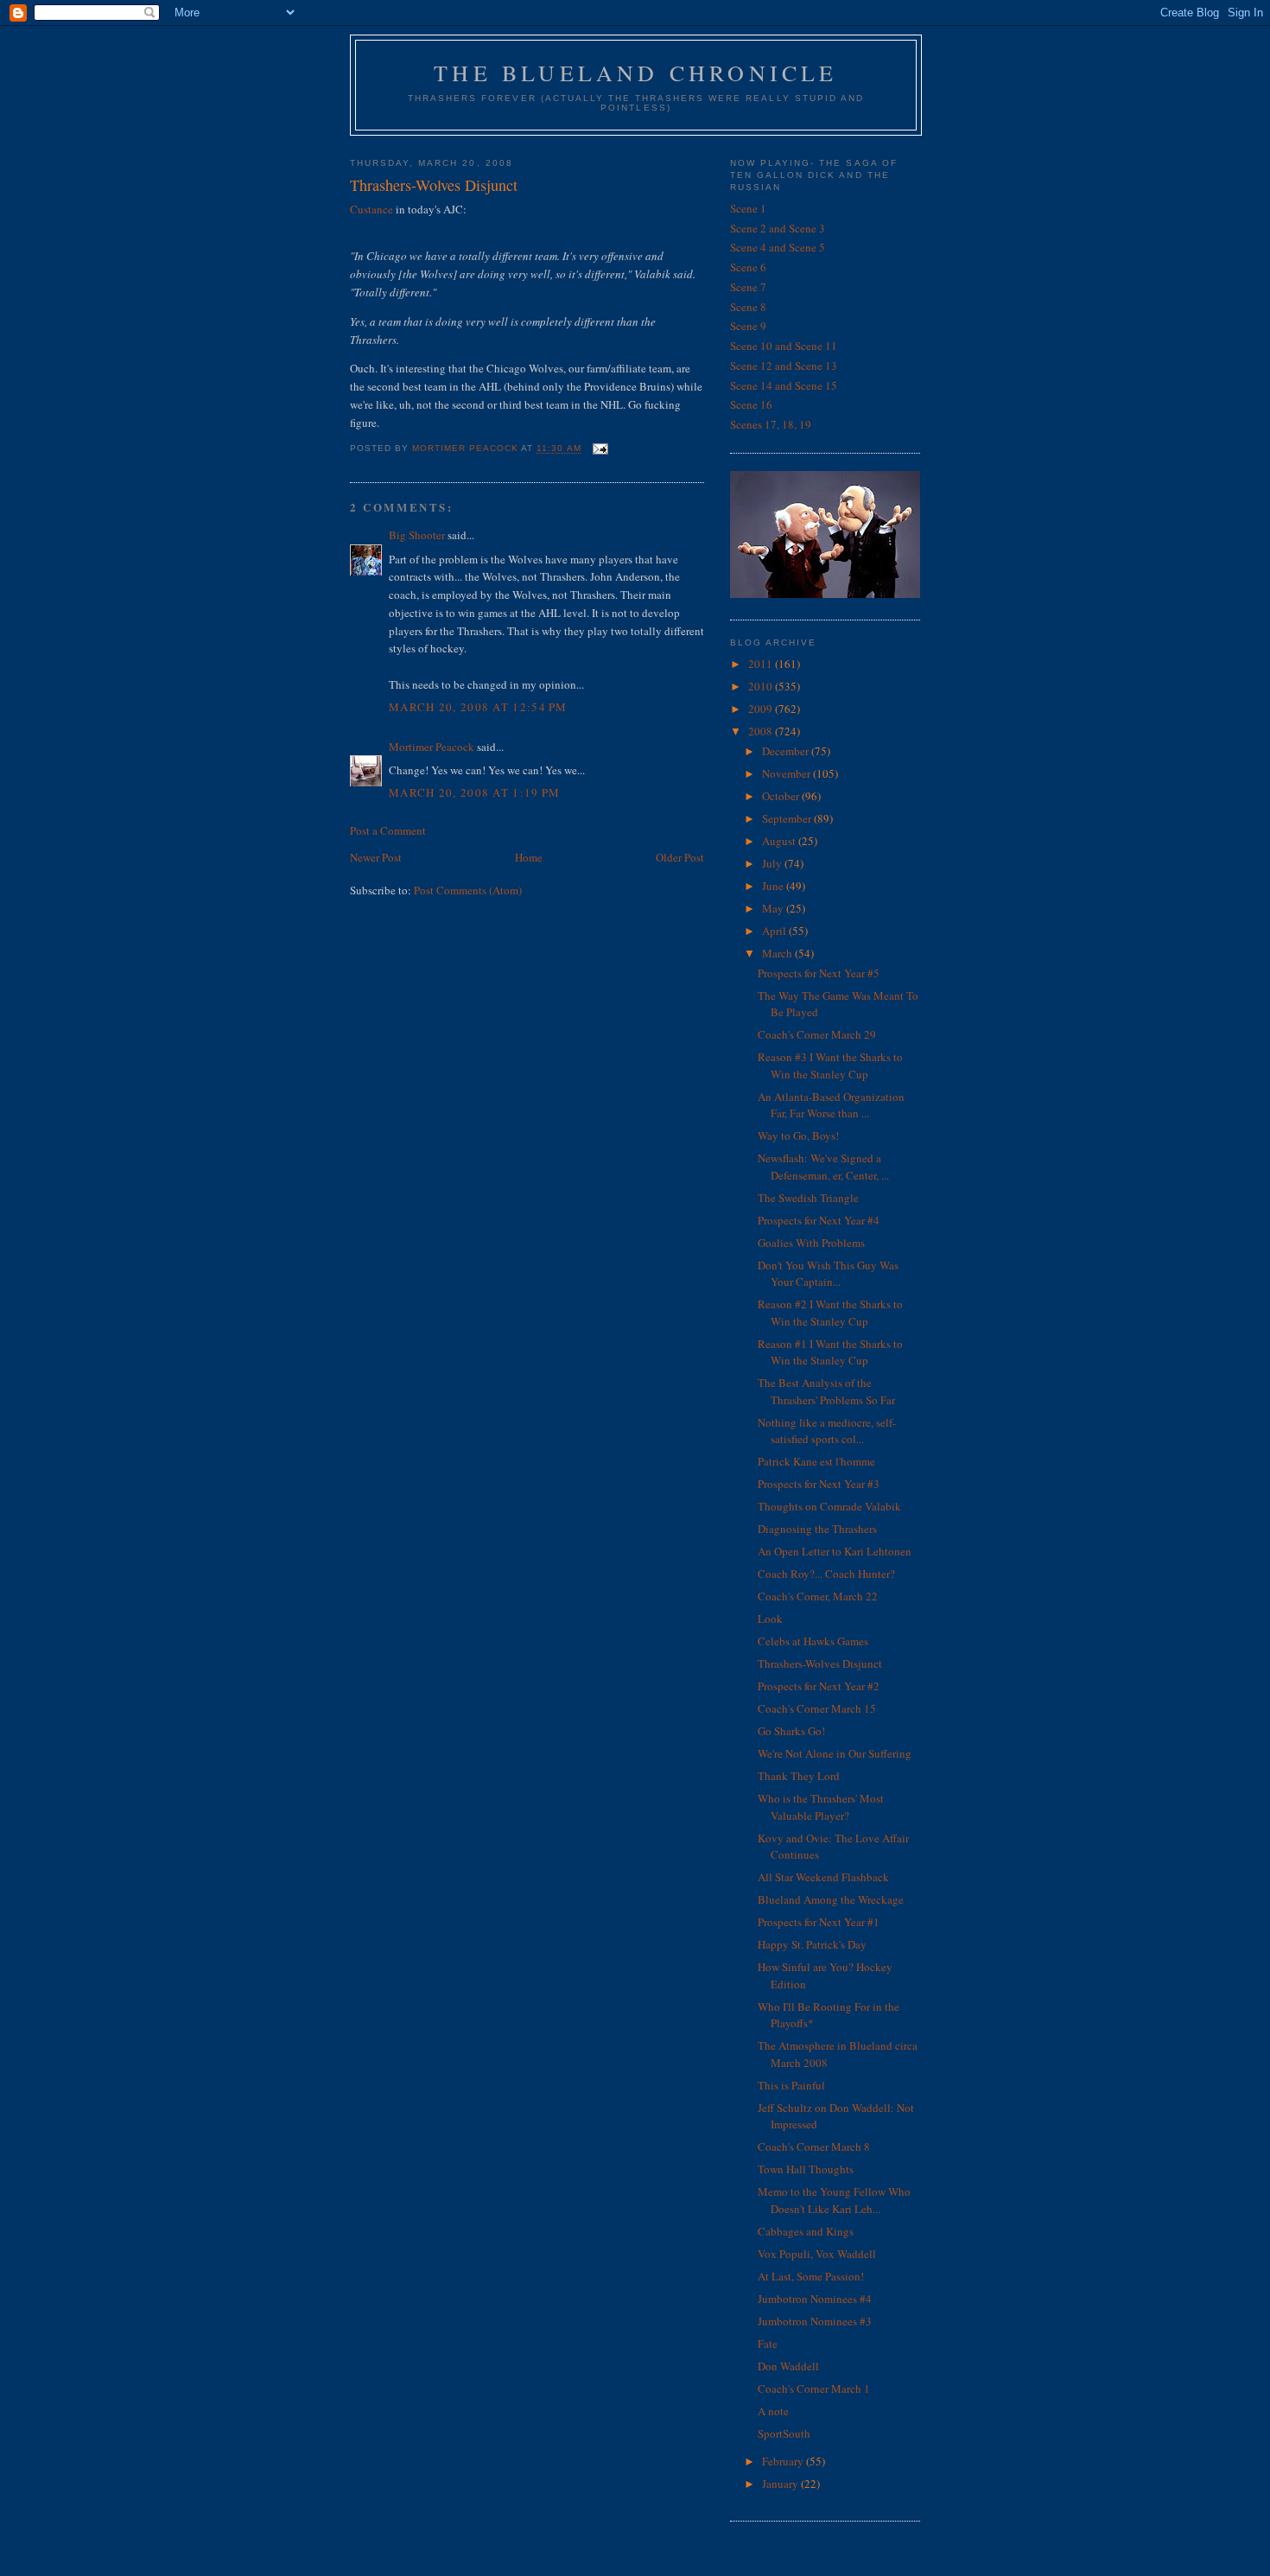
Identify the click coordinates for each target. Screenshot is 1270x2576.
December (787, 751)
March (778, 953)
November (787, 773)
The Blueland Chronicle (635, 73)
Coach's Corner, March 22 (818, 1596)
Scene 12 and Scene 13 (784, 366)
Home (529, 857)
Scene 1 (748, 208)
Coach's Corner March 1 (814, 2388)
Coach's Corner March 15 (817, 1708)
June (774, 886)
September (788, 818)
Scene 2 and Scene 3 (778, 228)
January (781, 2484)
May (774, 908)
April (775, 931)
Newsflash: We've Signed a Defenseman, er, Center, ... (823, 1167)
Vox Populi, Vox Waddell (817, 2254)
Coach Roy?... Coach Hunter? (826, 1574)
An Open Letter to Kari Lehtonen (835, 1551)
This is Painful (791, 2085)
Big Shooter (417, 535)
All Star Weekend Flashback (823, 1877)
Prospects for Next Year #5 (819, 973)
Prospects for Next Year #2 (819, 1686)
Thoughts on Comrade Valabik (829, 1506)
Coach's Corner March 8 (814, 2147)
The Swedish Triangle (808, 1198)
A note (773, 2411)
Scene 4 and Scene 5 (778, 247)
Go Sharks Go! (791, 1731)
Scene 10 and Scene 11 (784, 346)
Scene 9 (748, 326)
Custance (373, 209)
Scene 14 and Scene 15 (784, 385)
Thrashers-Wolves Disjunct (820, 1663)
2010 (762, 686)
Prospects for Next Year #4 (819, 1220)
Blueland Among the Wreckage (831, 1899)
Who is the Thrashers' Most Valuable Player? (821, 1807)
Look (770, 1619)
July (773, 863)
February (784, 2461)
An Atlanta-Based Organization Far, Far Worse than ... (831, 1105)
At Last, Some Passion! (811, 2276)
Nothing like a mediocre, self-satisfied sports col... (827, 1431)
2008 (762, 731)
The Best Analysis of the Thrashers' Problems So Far (826, 1391)
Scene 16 (751, 404)
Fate (768, 2344)
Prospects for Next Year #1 (819, 1922)
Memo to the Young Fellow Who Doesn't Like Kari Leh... (834, 2200)
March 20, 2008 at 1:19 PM (475, 792)
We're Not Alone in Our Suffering (835, 1753)
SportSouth (784, 2433)
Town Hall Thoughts (806, 2169)
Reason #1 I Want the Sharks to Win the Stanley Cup (830, 1352)
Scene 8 (748, 307)
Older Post (680, 857)
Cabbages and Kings (806, 2231)
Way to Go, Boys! (798, 1135)
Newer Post (376, 857)
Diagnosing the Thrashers (817, 1529)
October (782, 796)
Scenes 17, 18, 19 (771, 424)
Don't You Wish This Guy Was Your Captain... (828, 1274)
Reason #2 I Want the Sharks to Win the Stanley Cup (830, 1313)
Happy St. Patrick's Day (812, 1944)
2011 (762, 664)
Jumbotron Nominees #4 (815, 2299)
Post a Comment (388, 830)
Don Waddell (788, 2366)
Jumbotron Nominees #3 (815, 2321)
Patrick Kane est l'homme (816, 1461)
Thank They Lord (799, 1776)
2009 (762, 709)
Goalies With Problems (811, 1243)
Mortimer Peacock (432, 747)
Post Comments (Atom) (468, 890)
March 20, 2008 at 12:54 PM (478, 707)
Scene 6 (748, 267)
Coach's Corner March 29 (817, 1034)
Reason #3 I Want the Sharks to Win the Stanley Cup (830, 1065)
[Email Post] (600, 449)
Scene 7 (748, 287)
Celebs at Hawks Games (813, 1641)
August (780, 841)
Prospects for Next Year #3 (819, 1484)
